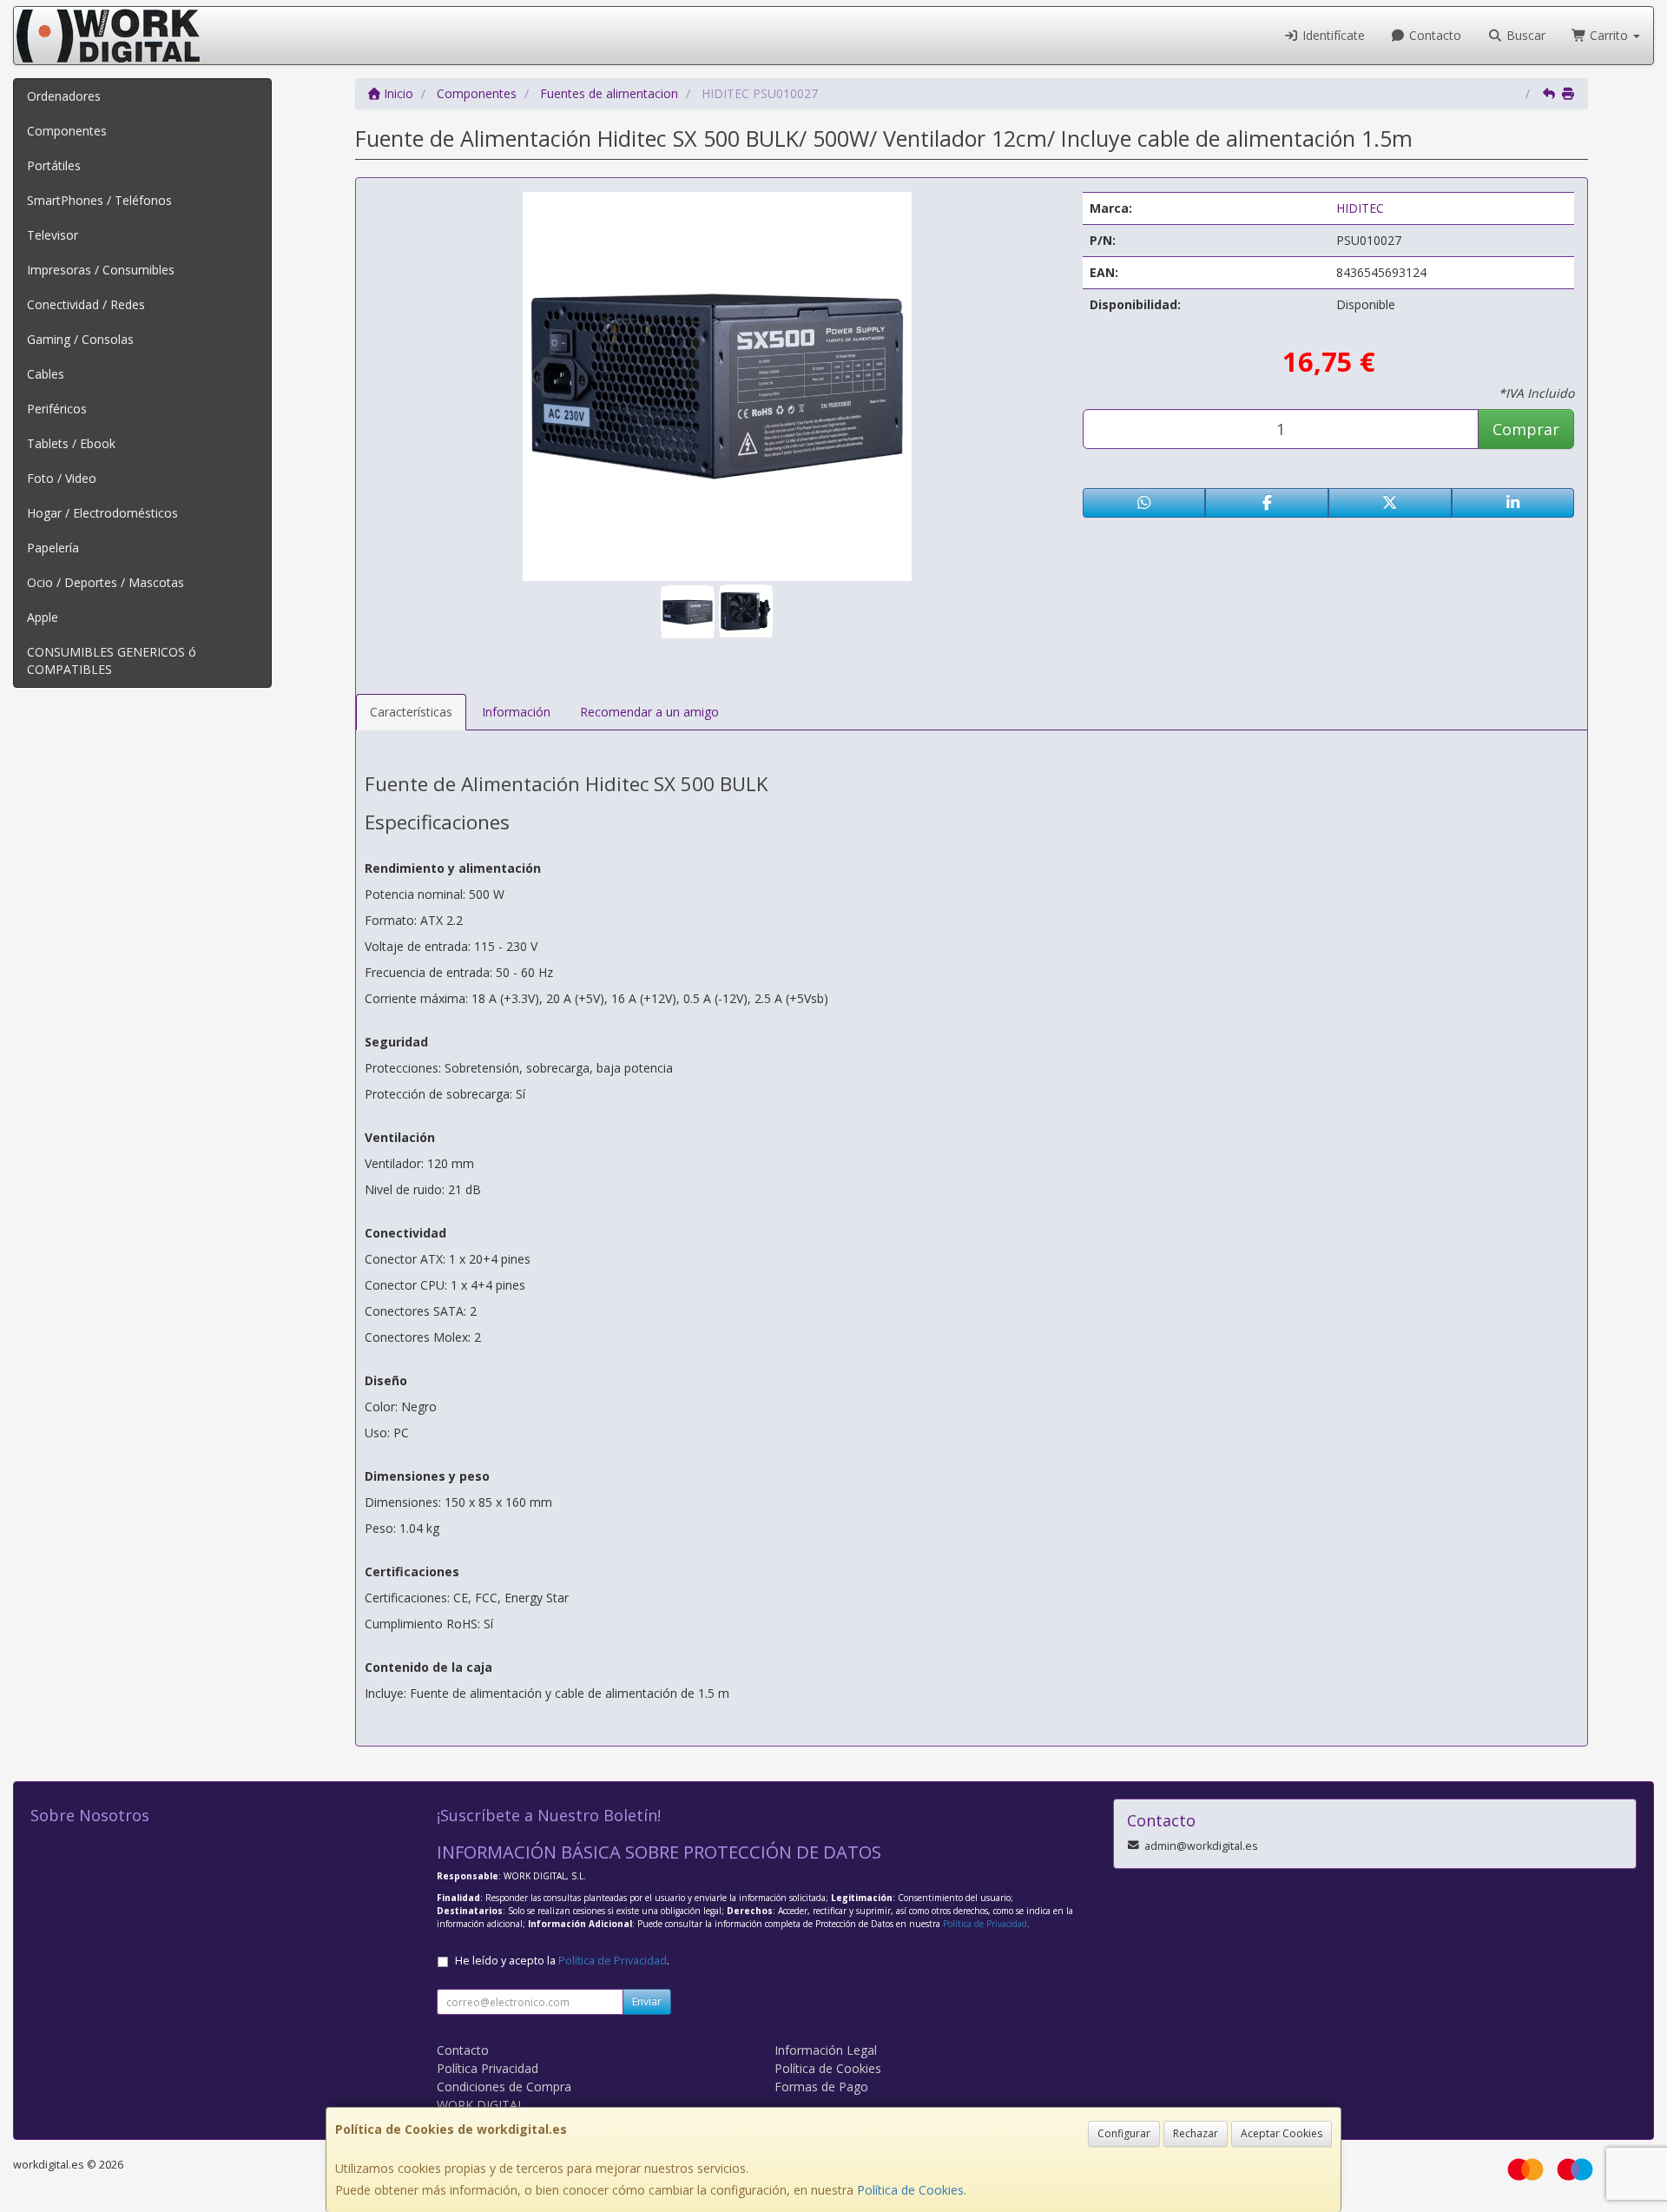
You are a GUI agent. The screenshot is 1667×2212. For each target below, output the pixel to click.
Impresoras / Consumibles (101, 270)
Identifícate (1332, 35)
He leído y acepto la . (562, 1961)
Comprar (1526, 429)
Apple (43, 617)
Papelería (53, 548)
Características (411, 712)
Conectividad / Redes (86, 304)
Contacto (1433, 35)
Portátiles (54, 165)
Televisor (53, 235)
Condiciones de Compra (504, 2087)
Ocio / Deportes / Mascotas (105, 582)
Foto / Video (62, 478)
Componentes (67, 131)
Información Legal (826, 2050)
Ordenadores (64, 96)
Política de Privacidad (985, 1924)
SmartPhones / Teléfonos (99, 200)
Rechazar (1196, 2133)
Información (516, 712)
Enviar (647, 2001)
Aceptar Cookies (1282, 2133)
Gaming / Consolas (80, 339)
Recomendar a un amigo (649, 712)
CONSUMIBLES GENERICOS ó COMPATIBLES (112, 660)
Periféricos (57, 409)
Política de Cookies (910, 2190)
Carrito (1609, 35)
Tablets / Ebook (71, 443)
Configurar (1124, 2133)
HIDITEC (1360, 208)
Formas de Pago (821, 2087)
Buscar (1524, 35)
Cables (46, 374)
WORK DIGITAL (481, 2105)
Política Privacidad (488, 2068)
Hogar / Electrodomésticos (102, 513)
